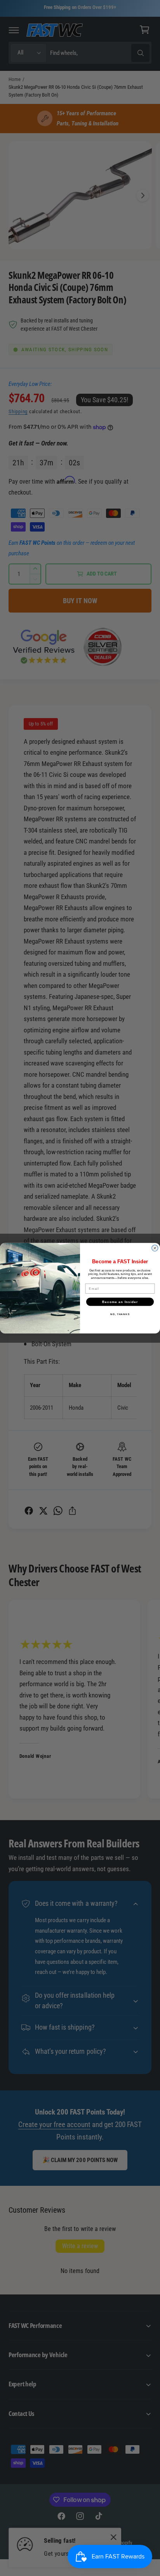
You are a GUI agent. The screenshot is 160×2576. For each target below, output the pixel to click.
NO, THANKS (120, 1314)
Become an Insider (120, 1301)
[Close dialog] (155, 1248)
